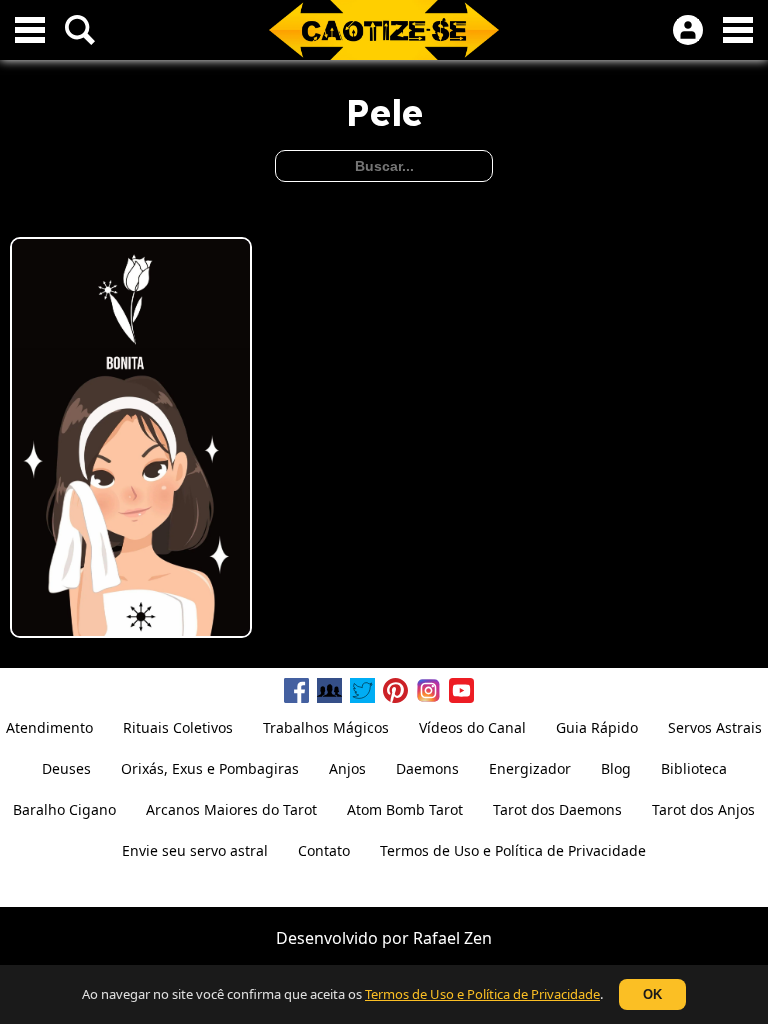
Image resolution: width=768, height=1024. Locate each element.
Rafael (436, 938)
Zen (478, 938)
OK (652, 994)
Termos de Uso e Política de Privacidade (482, 994)
